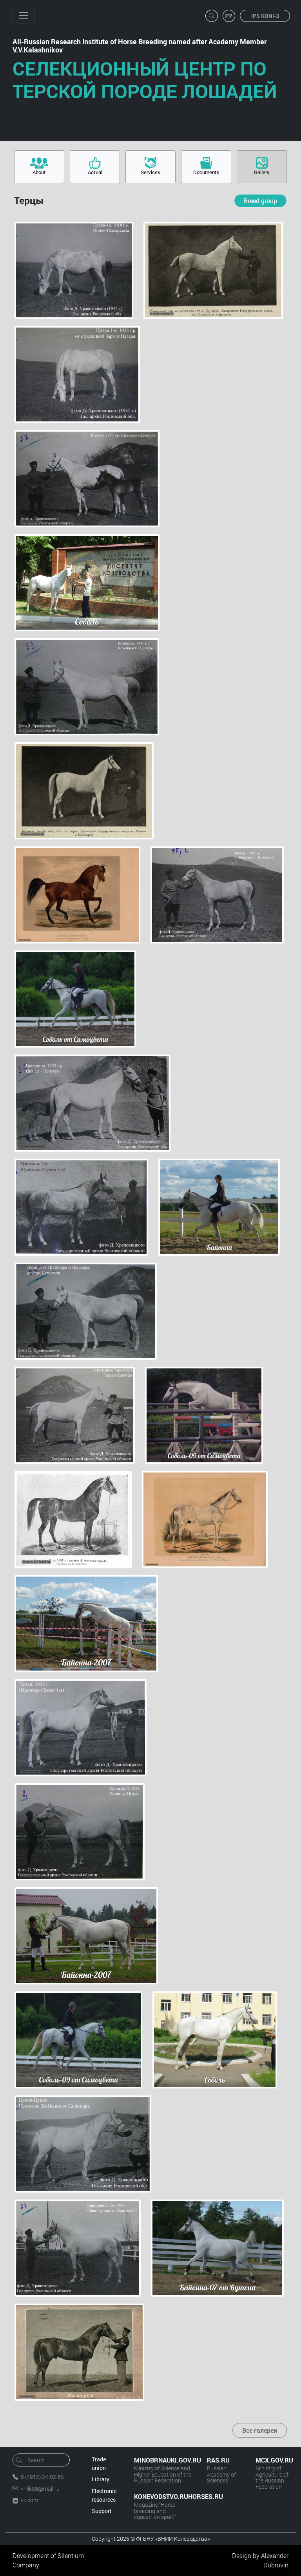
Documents (206, 172)
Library (101, 2479)
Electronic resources (104, 2495)
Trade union (99, 2463)
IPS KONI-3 (265, 16)
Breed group (260, 201)
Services (150, 172)
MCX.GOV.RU (272, 2460)
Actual (95, 172)
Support (102, 2511)
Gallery (262, 172)
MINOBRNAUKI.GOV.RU (163, 2460)
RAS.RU (218, 2460)
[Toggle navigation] (24, 16)
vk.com (29, 2500)
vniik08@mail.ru (40, 2489)
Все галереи (260, 2430)
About (39, 172)
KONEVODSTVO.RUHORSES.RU (163, 2496)
